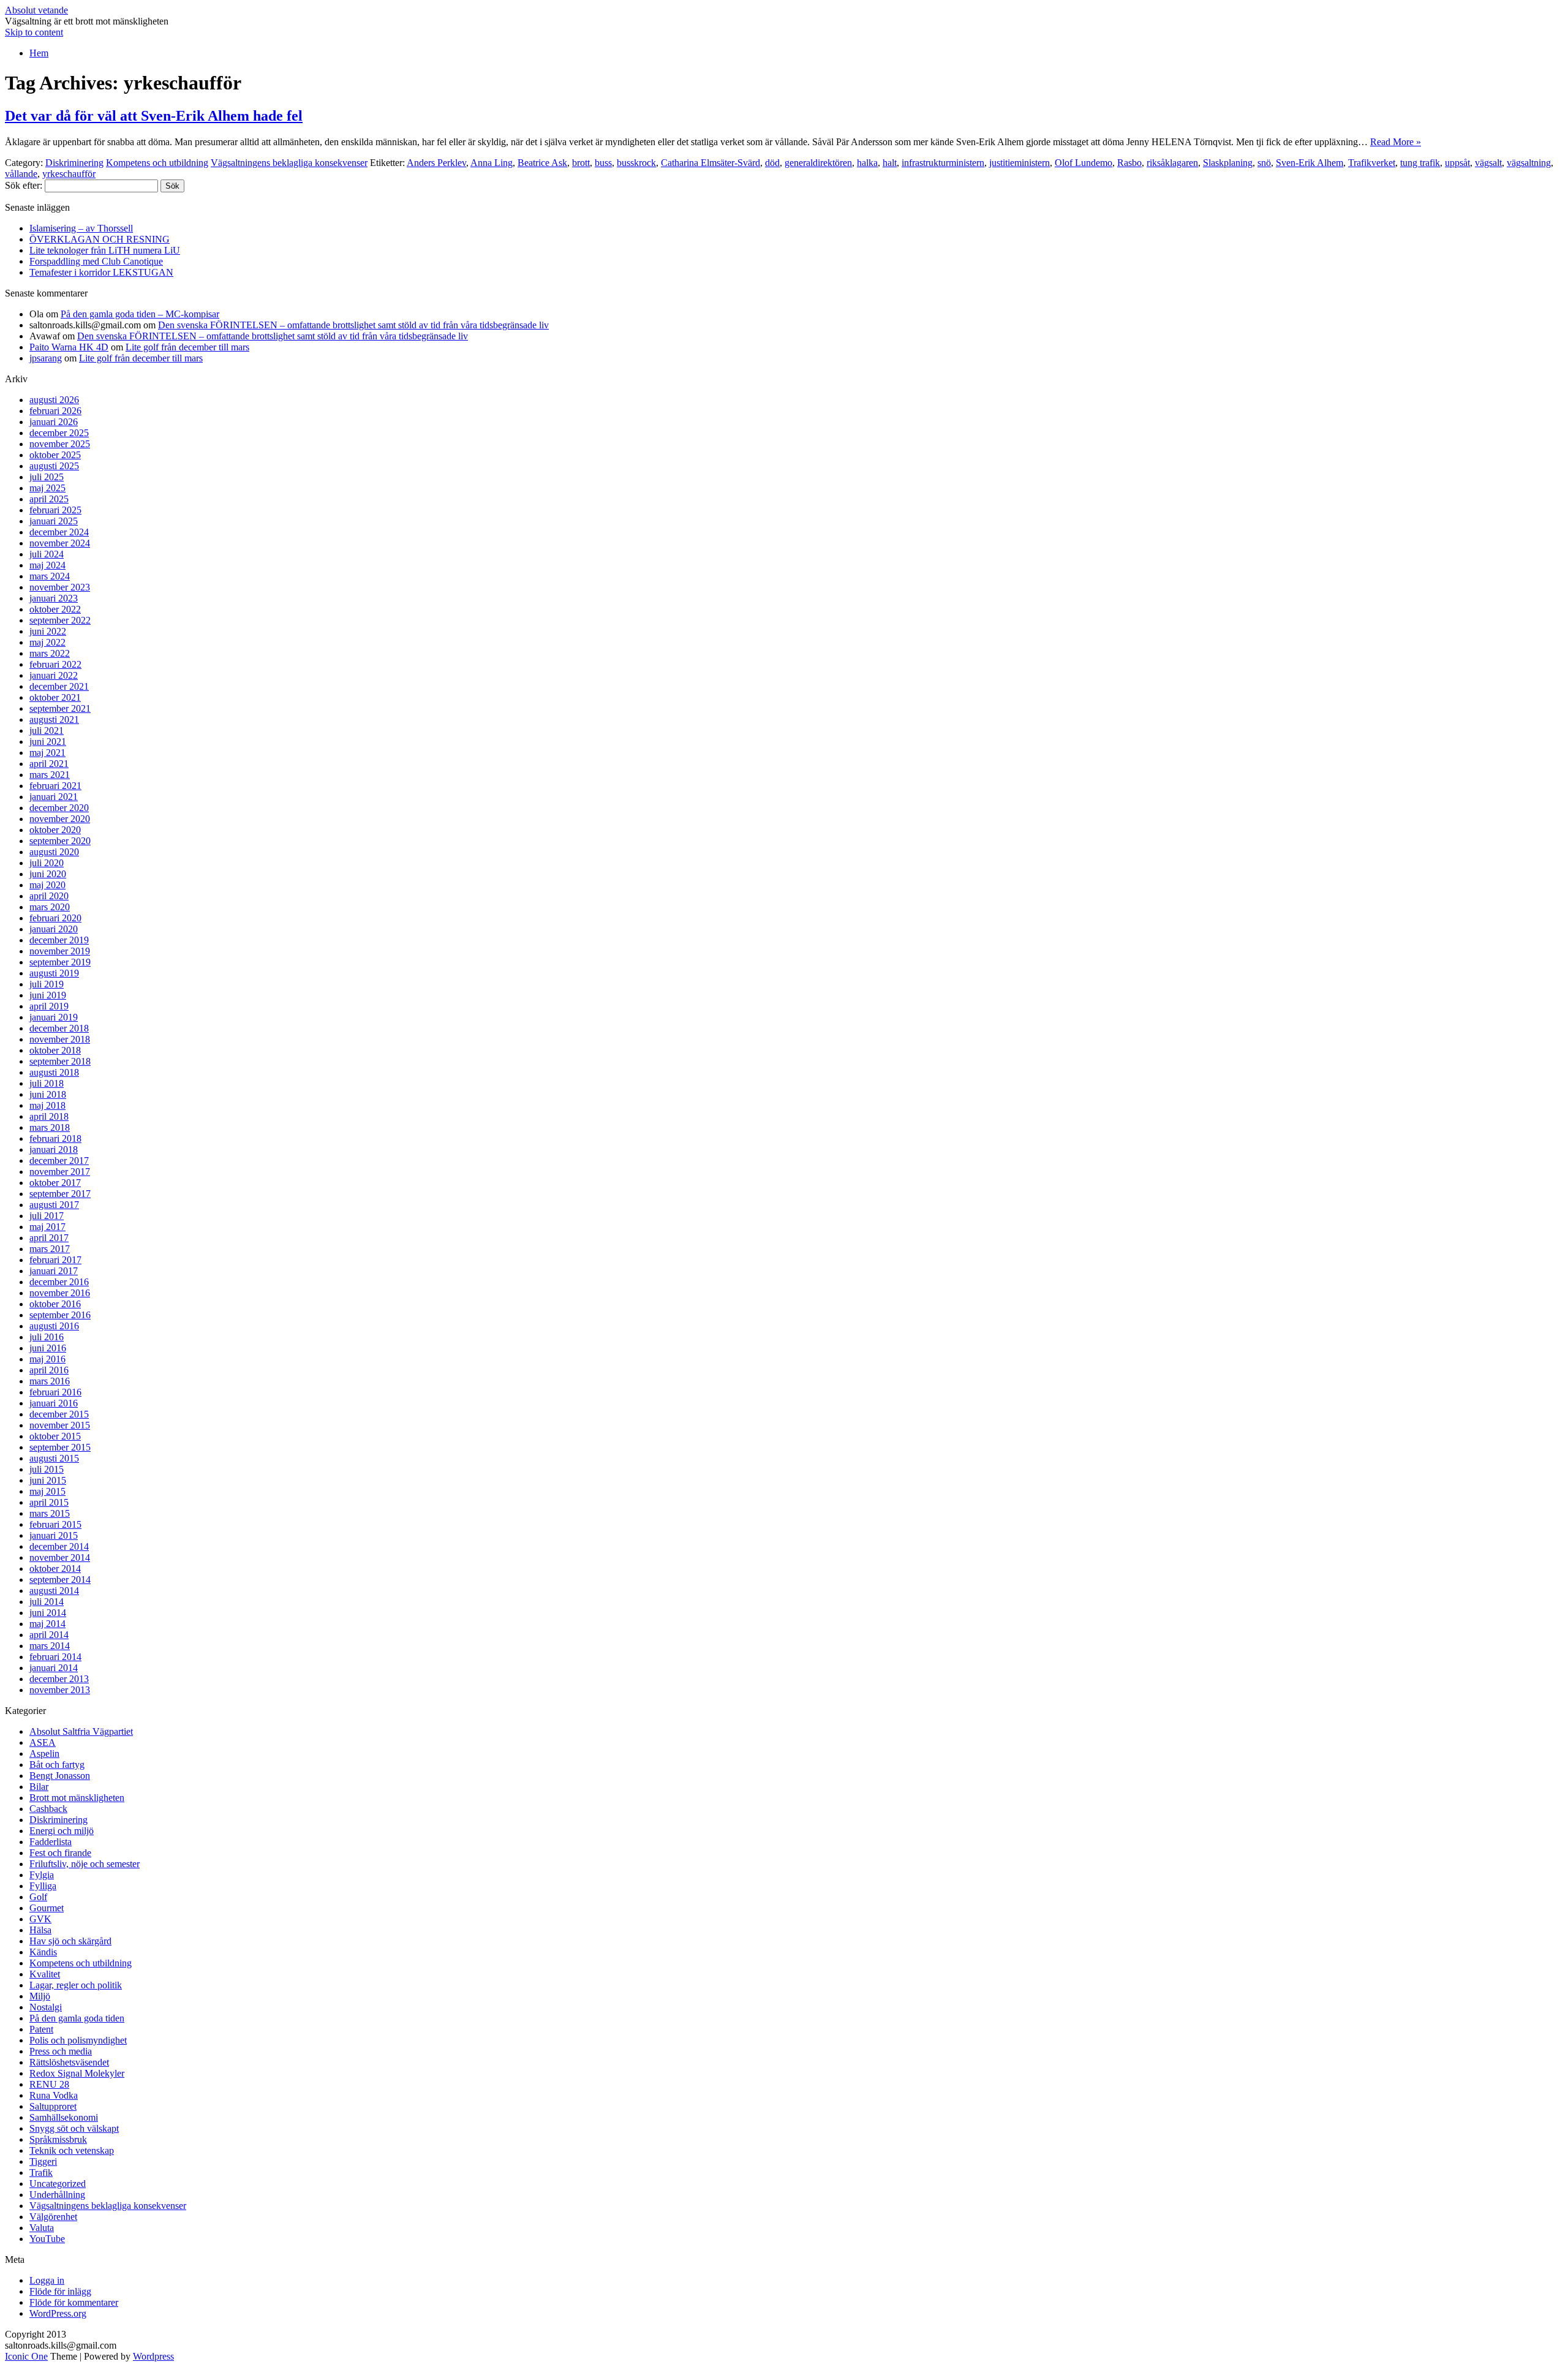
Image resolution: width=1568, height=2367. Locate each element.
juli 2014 (47, 1602)
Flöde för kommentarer (74, 2302)
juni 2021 (48, 742)
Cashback (48, 1809)
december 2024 (59, 532)
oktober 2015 (55, 1436)
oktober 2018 (55, 1050)
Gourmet (47, 1908)
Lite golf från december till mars (187, 347)
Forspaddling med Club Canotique (96, 261)
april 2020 (49, 896)
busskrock (636, 163)
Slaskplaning (1228, 163)
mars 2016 (50, 1381)
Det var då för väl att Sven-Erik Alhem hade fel (154, 116)
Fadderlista (51, 1842)
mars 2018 (50, 1127)
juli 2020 (47, 863)
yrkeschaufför (69, 174)
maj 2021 (47, 753)
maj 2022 (47, 642)
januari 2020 (54, 929)
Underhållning (57, 2195)
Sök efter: (24, 185)
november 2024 (60, 543)
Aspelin (44, 1754)
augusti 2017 (54, 1205)
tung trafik (1420, 163)
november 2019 (60, 951)
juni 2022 (48, 631)
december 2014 (59, 1546)
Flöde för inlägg (60, 2291)
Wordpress (153, 2356)
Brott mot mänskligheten (77, 1798)
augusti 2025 (54, 466)
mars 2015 (50, 1513)
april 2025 (49, 499)
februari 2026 (55, 411)
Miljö (40, 1996)
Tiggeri (43, 2161)
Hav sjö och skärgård (70, 1941)
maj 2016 (47, 1359)
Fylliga (43, 1886)
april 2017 (49, 1238)
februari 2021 (55, 786)
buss (603, 163)
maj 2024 (47, 565)
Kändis (43, 1952)
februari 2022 (55, 664)
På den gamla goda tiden (77, 2018)
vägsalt (1488, 163)
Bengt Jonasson (60, 1776)
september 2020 (60, 841)
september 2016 (60, 1315)
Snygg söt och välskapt (74, 2128)
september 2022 (60, 620)
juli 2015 (47, 1469)
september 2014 (60, 1580)
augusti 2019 (54, 973)
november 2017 (60, 1172)
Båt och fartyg (57, 1765)
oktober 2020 (55, 830)
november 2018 (60, 1039)
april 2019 (49, 1006)
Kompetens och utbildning (157, 163)
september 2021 (60, 708)
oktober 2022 (55, 609)
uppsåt (1457, 163)
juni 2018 (48, 1094)
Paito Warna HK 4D (69, 347)
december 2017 (59, 1161)
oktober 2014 (55, 1569)
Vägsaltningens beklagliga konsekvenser (289, 163)
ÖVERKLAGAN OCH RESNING (100, 239)
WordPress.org (58, 2313)
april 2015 (49, 1502)
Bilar (39, 1787)
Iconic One (26, 2356)
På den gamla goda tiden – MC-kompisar (140, 314)
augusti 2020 (54, 852)
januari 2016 (54, 1403)
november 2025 (60, 444)
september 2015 (60, 1447)
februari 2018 (55, 1138)
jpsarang (46, 358)
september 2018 (60, 1061)
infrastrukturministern (943, 163)
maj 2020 (47, 885)
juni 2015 (48, 1480)
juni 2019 (48, 995)
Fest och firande (60, 1853)
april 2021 (49, 764)
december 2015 (59, 1414)
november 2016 (60, 1293)
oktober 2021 (55, 697)
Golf (38, 1897)
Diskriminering (74, 163)
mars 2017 (50, 1249)
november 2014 (60, 1557)
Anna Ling (492, 163)
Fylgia (42, 1875)
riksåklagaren (1172, 163)
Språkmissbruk (58, 2139)
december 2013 (59, 1679)
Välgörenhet (53, 2217)
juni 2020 (48, 874)
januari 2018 (54, 1150)
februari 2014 (55, 1657)
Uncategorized (58, 2184)
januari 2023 (54, 598)
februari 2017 (55, 1260)
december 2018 (59, 1028)
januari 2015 (54, 1535)
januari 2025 (54, 521)
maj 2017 (47, 1227)
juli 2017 (47, 1216)
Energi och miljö (62, 1831)
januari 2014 (54, 1668)
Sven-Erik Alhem (1310, 163)
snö (1264, 163)
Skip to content (34, 32)
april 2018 (49, 1116)
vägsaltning (1529, 163)
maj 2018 (47, 1105)
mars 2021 (50, 775)
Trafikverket (1372, 163)
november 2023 (60, 587)
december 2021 (59, 686)
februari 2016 (55, 1392)
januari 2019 (54, 1017)
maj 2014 (47, 1624)
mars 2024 (50, 576)
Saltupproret (53, 2106)
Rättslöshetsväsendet (69, 2062)
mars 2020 (50, 907)
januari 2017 (54, 1271)
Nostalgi (46, 2007)
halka (867, 163)
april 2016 (49, 1370)
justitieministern (1020, 163)
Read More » (1396, 142)
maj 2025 (47, 488)
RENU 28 (49, 2084)
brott (581, 163)
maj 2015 (47, 1491)
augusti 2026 (54, 400)
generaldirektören (818, 163)
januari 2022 (54, 675)
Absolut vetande (36, 10)
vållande (21, 174)
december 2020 (59, 808)
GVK (40, 1919)
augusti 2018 (54, 1072)
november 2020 (60, 819)
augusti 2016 (54, 1326)
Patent (41, 2029)
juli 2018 (47, 1083)
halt (890, 163)
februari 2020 (55, 918)
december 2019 (59, 940)
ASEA (43, 1742)
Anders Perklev (436, 163)
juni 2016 (48, 1348)
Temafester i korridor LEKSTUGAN (101, 272)
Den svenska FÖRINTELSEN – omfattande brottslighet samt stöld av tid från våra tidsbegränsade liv (353, 325)
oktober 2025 (55, 455)
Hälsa (40, 1930)
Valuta (42, 2228)
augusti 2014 (54, 1591)
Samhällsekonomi (64, 2117)
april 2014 (49, 1635)
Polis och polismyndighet (78, 2040)
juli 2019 (47, 984)
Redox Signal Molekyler (77, 2073)
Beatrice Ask (542, 163)
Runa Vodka (54, 2095)
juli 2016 (47, 1337)
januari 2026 (54, 422)
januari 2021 (54, 797)
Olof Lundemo (1084, 163)
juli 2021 (47, 730)
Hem (39, 53)
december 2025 (59, 433)
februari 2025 (55, 510)
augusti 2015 (54, 1458)
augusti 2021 (54, 719)
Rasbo (1129, 163)
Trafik (41, 2173)
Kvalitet (45, 1974)
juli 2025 (47, 477)
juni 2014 (48, 1613)
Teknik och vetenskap (72, 2150)
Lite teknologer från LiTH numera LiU (105, 250)
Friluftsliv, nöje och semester (85, 1864)
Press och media (61, 2051)
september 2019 (60, 962)
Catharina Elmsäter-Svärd (710, 163)
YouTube (47, 2239)
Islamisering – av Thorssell (81, 228)
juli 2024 (47, 554)
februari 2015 (55, 1524)
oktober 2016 (55, 1304)
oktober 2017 (55, 1183)
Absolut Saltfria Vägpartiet (81, 1731)
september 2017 (60, 1194)
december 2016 (59, 1282)
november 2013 (60, 1690)
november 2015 (60, 1425)
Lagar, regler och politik (76, 1985)
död (772, 163)
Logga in (47, 2280)
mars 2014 (50, 1646)
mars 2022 (50, 653)
